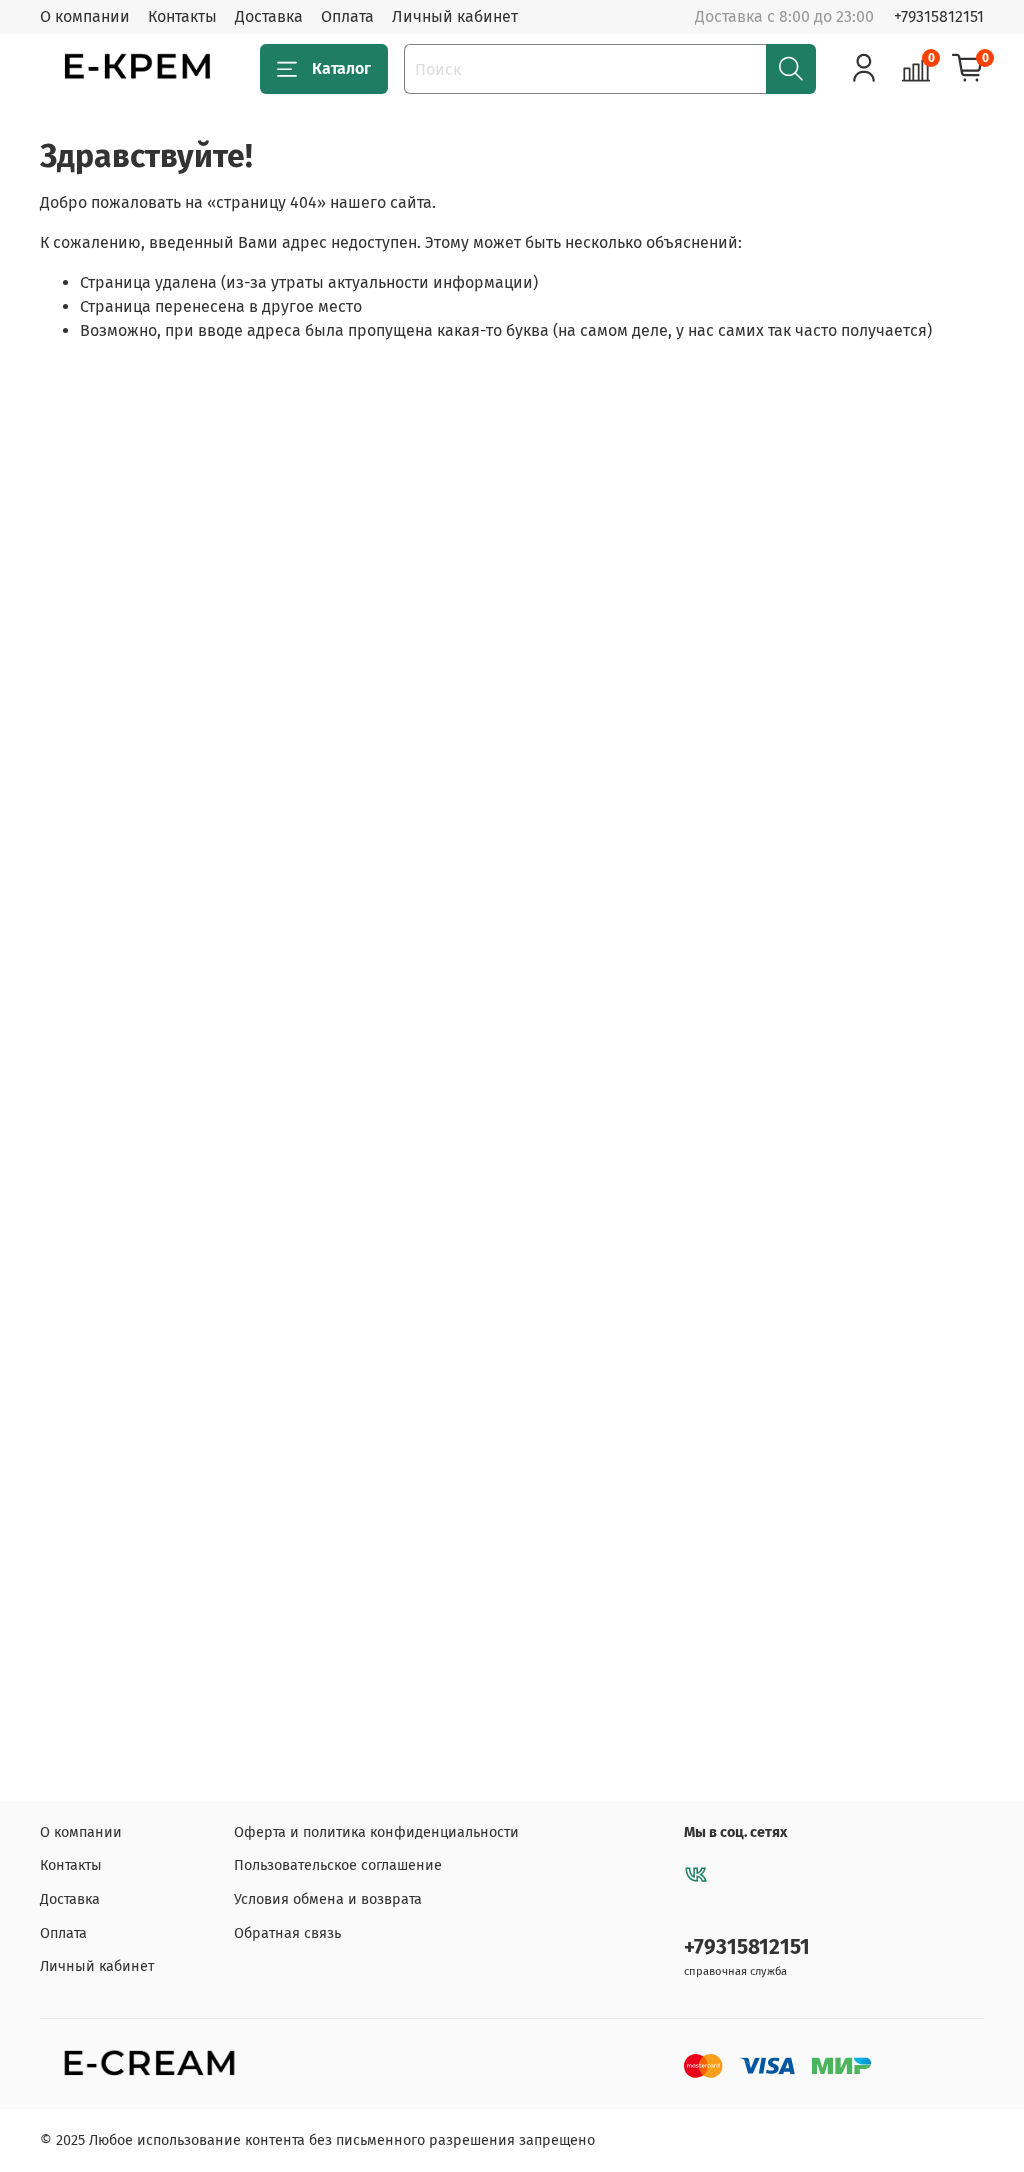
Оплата (347, 16)
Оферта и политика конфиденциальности (376, 1832)
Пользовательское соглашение (338, 1865)
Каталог (341, 68)
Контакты (182, 16)
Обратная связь (287, 1933)
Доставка (269, 16)
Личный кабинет (455, 16)
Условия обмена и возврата (328, 1899)
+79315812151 (939, 16)
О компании (85, 16)
